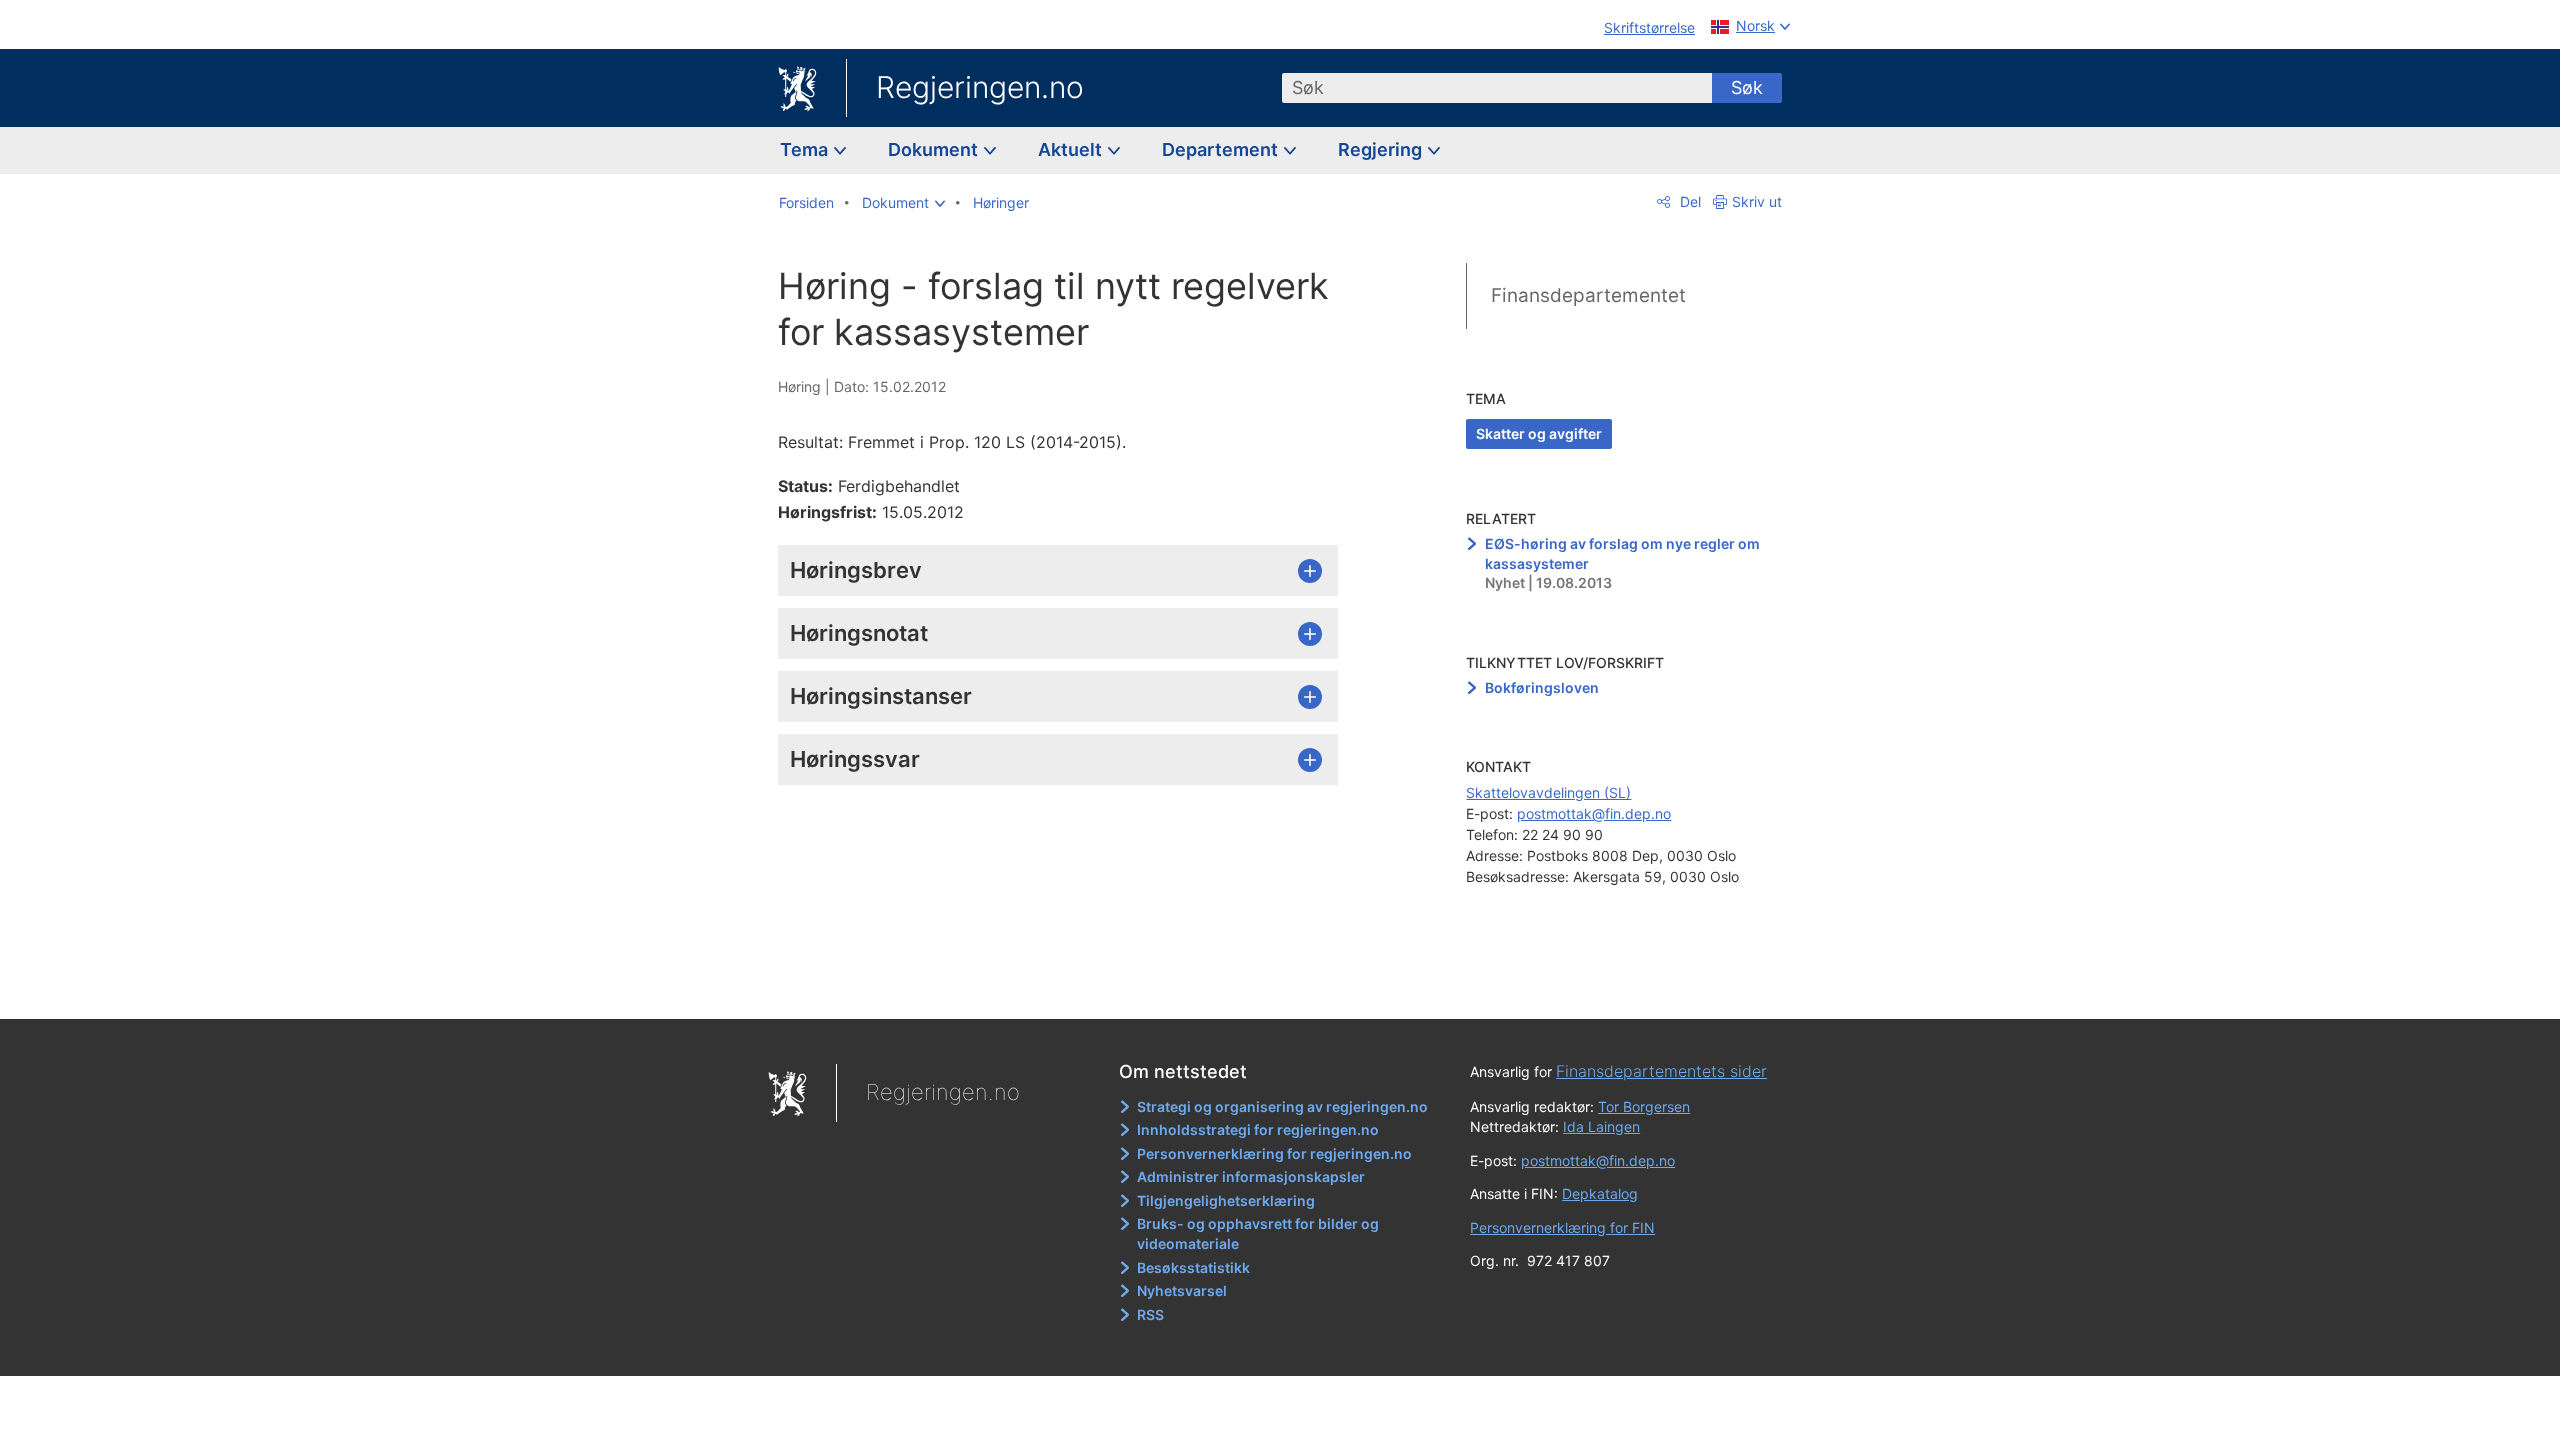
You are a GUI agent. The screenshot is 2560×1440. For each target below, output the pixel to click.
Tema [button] (806, 149)
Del (1688, 201)
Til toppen (1068, 990)
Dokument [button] (935, 149)
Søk (1747, 87)
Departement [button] (1222, 149)
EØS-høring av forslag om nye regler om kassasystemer (1622, 553)
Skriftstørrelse (1649, 27)
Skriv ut (1757, 201)
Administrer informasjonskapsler (1251, 1176)
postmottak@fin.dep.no (1594, 813)
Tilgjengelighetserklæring (1226, 1200)
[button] (903, 203)
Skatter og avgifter (1539, 433)
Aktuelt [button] (1072, 149)
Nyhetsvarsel (1182, 1290)
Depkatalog (1600, 1193)
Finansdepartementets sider (1661, 1071)
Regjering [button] (1382, 149)
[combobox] (1497, 88)
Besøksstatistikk (1193, 1267)
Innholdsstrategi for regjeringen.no (1258, 1129)
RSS (1150, 1314)
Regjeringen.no (980, 87)
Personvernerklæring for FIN (1562, 1227)
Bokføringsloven (1542, 687)
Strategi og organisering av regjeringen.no (1282, 1106)
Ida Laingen (1601, 1126)
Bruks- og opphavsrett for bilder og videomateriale (1258, 1233)
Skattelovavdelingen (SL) (1548, 792)
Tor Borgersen (1644, 1106)
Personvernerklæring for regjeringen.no (1274, 1153)
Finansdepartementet (1588, 295)
